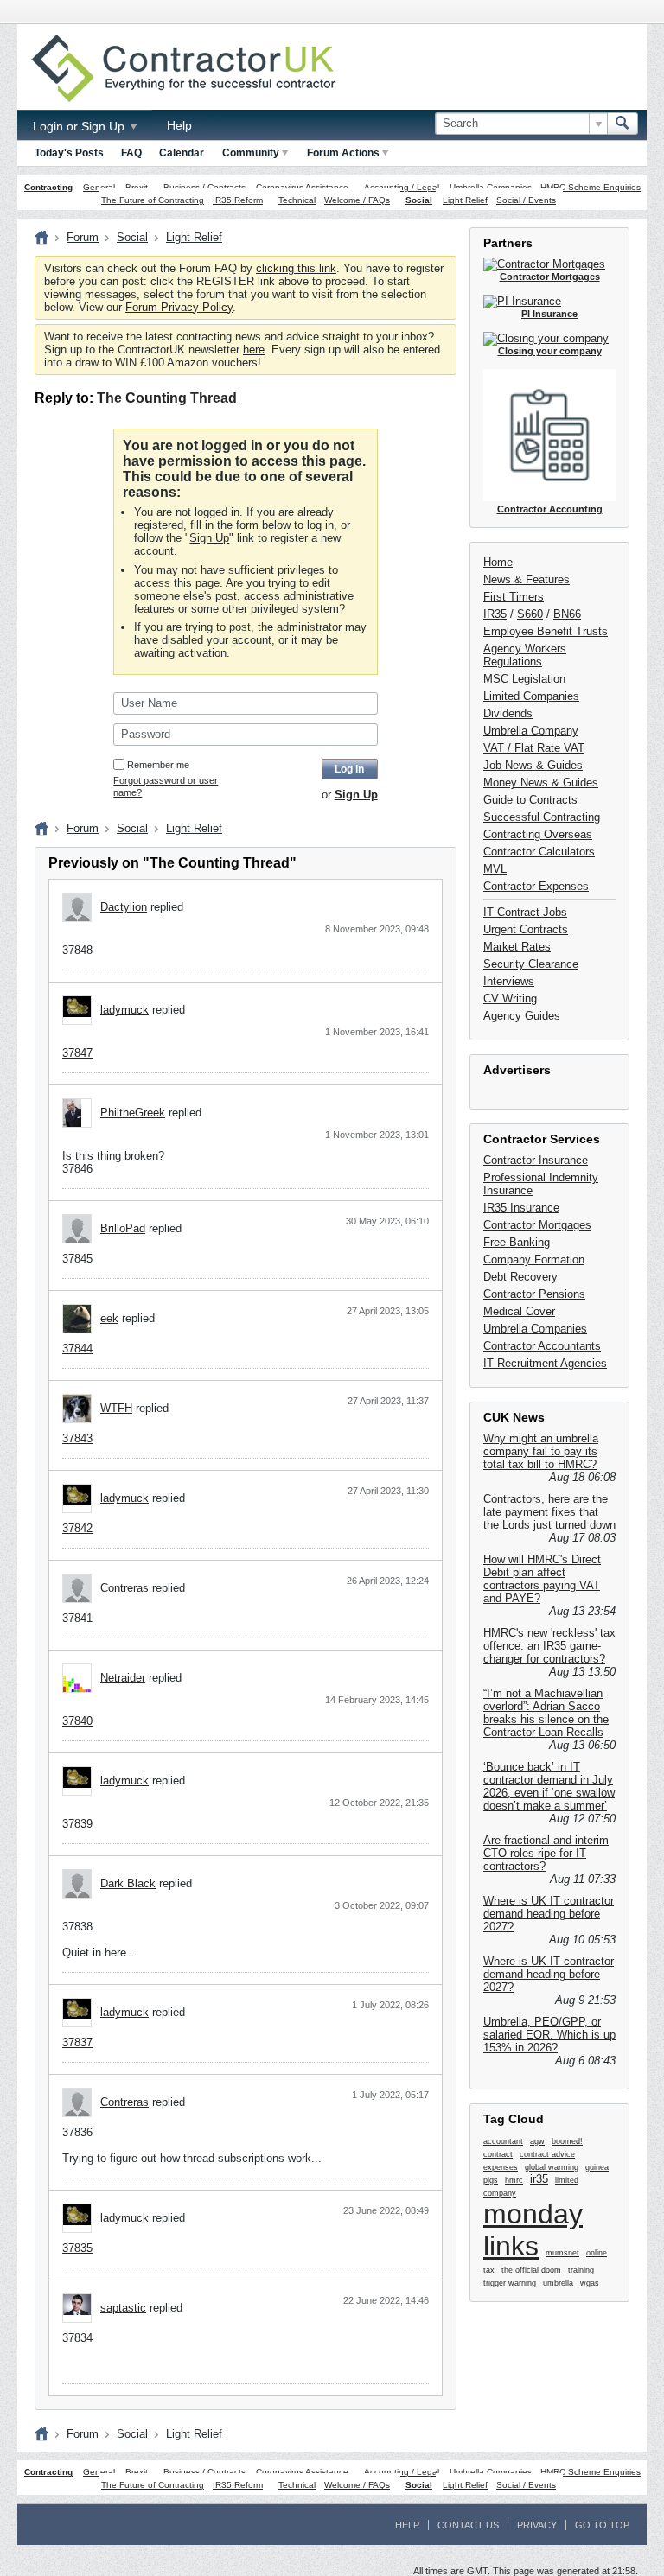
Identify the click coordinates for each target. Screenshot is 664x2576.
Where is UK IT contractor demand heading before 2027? (549, 1914)
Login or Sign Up (80, 126)
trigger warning (510, 2283)
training (581, 2270)
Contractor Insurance (536, 1160)
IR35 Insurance (521, 1208)
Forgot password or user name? (166, 786)
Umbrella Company (531, 731)
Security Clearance (531, 964)
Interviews (509, 981)
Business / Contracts (204, 187)
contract (498, 2154)
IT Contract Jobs (525, 912)
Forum (83, 237)
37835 (77, 2248)
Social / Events (526, 200)
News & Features (527, 579)
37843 (77, 1438)
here (254, 350)
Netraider (123, 1678)
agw (537, 2141)
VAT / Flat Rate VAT (534, 748)
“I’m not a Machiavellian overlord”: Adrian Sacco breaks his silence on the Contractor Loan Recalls (546, 1713)
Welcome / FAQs (357, 200)
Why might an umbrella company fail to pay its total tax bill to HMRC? (541, 1451)
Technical (297, 200)
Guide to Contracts (530, 800)
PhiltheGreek (133, 1113)
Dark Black (128, 1883)
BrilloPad (123, 1228)
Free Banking (517, 1242)
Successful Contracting (542, 817)
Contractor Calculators (539, 852)
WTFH (116, 1408)
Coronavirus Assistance (302, 187)
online (597, 2253)
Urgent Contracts (526, 929)
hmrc (514, 2180)
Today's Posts (69, 153)
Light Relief (465, 200)
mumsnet (562, 2253)
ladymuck (124, 1010)
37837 (77, 2042)
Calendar (182, 153)
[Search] (622, 124)
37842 (77, 1528)
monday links (533, 2230)
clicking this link (296, 268)
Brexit (137, 187)
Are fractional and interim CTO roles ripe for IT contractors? (546, 1853)
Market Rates (517, 947)
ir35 (539, 2179)
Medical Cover (519, 1311)
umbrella (558, 2283)
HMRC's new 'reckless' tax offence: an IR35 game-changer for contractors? (549, 1646)
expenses (501, 2167)
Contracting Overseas (538, 834)
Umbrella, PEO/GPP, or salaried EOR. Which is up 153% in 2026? (549, 2035)
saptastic (123, 2308)
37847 (77, 1053)
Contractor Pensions (534, 1294)
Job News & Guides (533, 765)
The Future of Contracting (153, 200)
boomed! (567, 2141)
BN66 (567, 614)
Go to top (602, 2525)
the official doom (531, 2270)
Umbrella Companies (491, 187)
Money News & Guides (541, 782)
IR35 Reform (238, 200)
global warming (552, 2167)
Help (179, 125)
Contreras (124, 1588)
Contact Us (468, 2525)
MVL (495, 869)
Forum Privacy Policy (179, 307)
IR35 (495, 614)
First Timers (514, 597)
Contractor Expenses (536, 886)
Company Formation (534, 1259)
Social (419, 200)
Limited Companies (531, 696)
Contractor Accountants (542, 1346)
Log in (349, 769)
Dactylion (124, 907)
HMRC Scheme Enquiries (591, 187)
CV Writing (510, 999)
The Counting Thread (167, 398)
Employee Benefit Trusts (546, 631)
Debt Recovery (520, 1277)
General (99, 187)
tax (489, 2270)
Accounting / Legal (402, 187)
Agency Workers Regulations (525, 655)
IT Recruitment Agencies (545, 1363)
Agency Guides (522, 1016)
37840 (77, 1721)
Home (498, 562)
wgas (590, 2283)
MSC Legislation (524, 679)
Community (251, 153)
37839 (77, 1824)
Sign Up (209, 538)
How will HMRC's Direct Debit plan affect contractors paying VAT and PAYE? (542, 1579)
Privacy (537, 2525)
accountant (503, 2141)
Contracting (48, 187)
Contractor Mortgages (537, 1225)
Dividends (508, 713)
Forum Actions (343, 153)
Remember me (158, 765)
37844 (77, 1348)
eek (109, 1318)
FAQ (131, 153)
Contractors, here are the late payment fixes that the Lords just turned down (549, 1512)
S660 (530, 614)
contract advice (547, 2154)
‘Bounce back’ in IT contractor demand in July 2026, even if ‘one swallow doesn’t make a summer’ (549, 1786)
